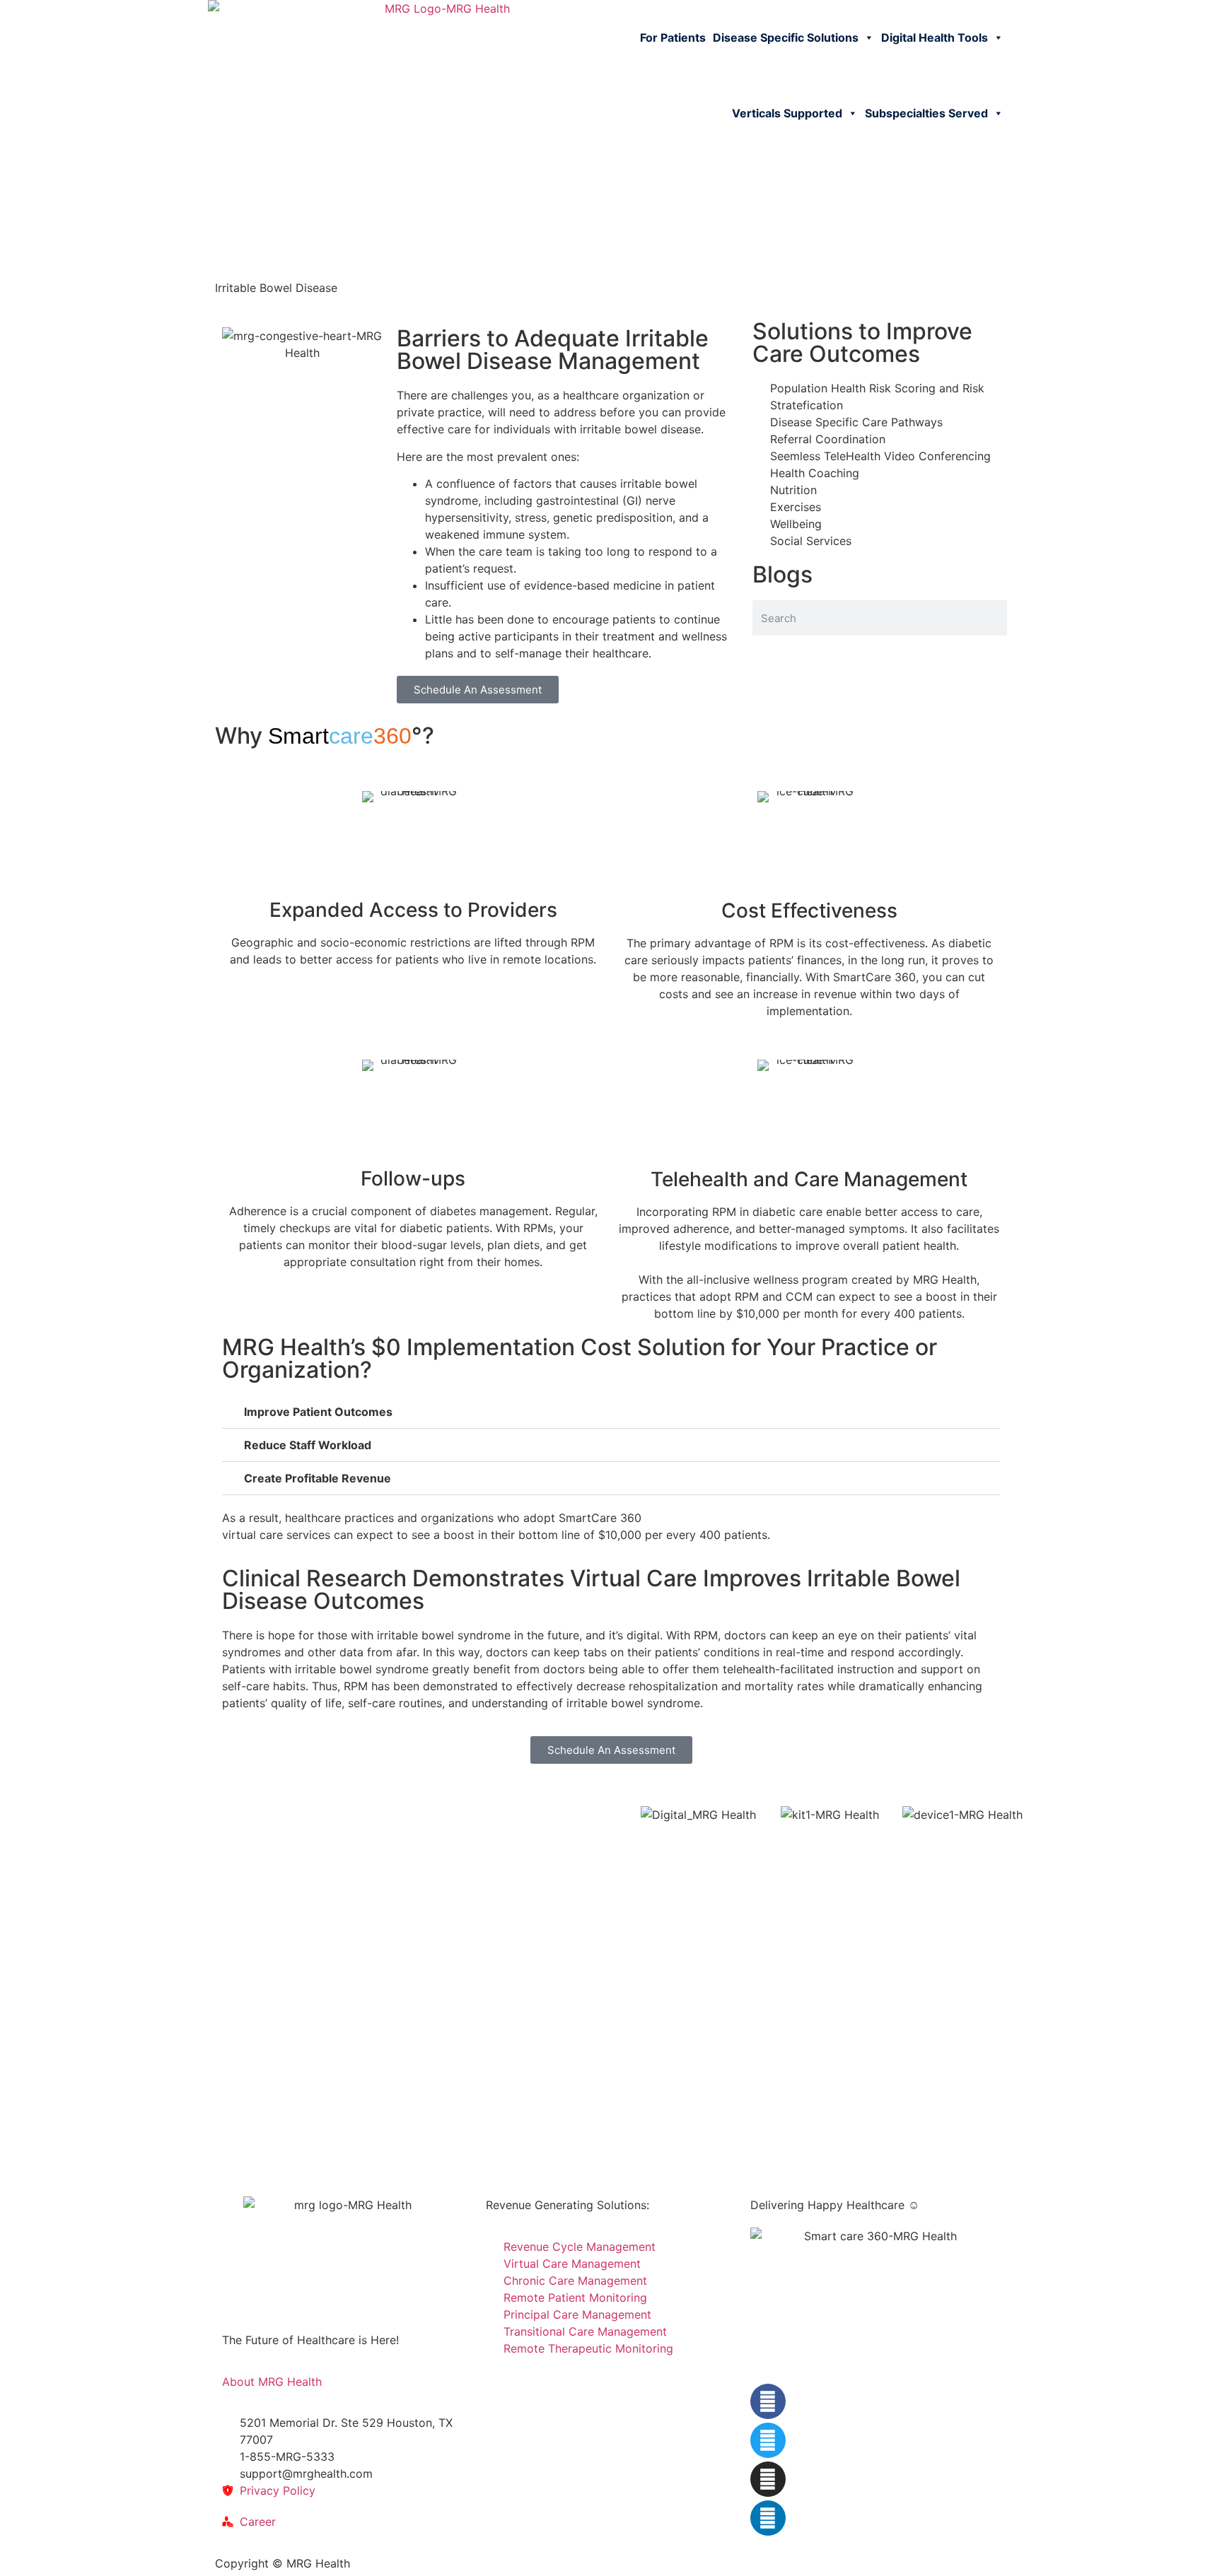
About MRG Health (272, 2382)
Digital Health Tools (935, 37)
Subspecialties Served (926, 113)
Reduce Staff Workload (308, 1445)
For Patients (673, 37)
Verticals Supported (787, 113)
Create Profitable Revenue (318, 1478)
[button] (611, 1412)
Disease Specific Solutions (786, 37)
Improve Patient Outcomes (318, 1412)
